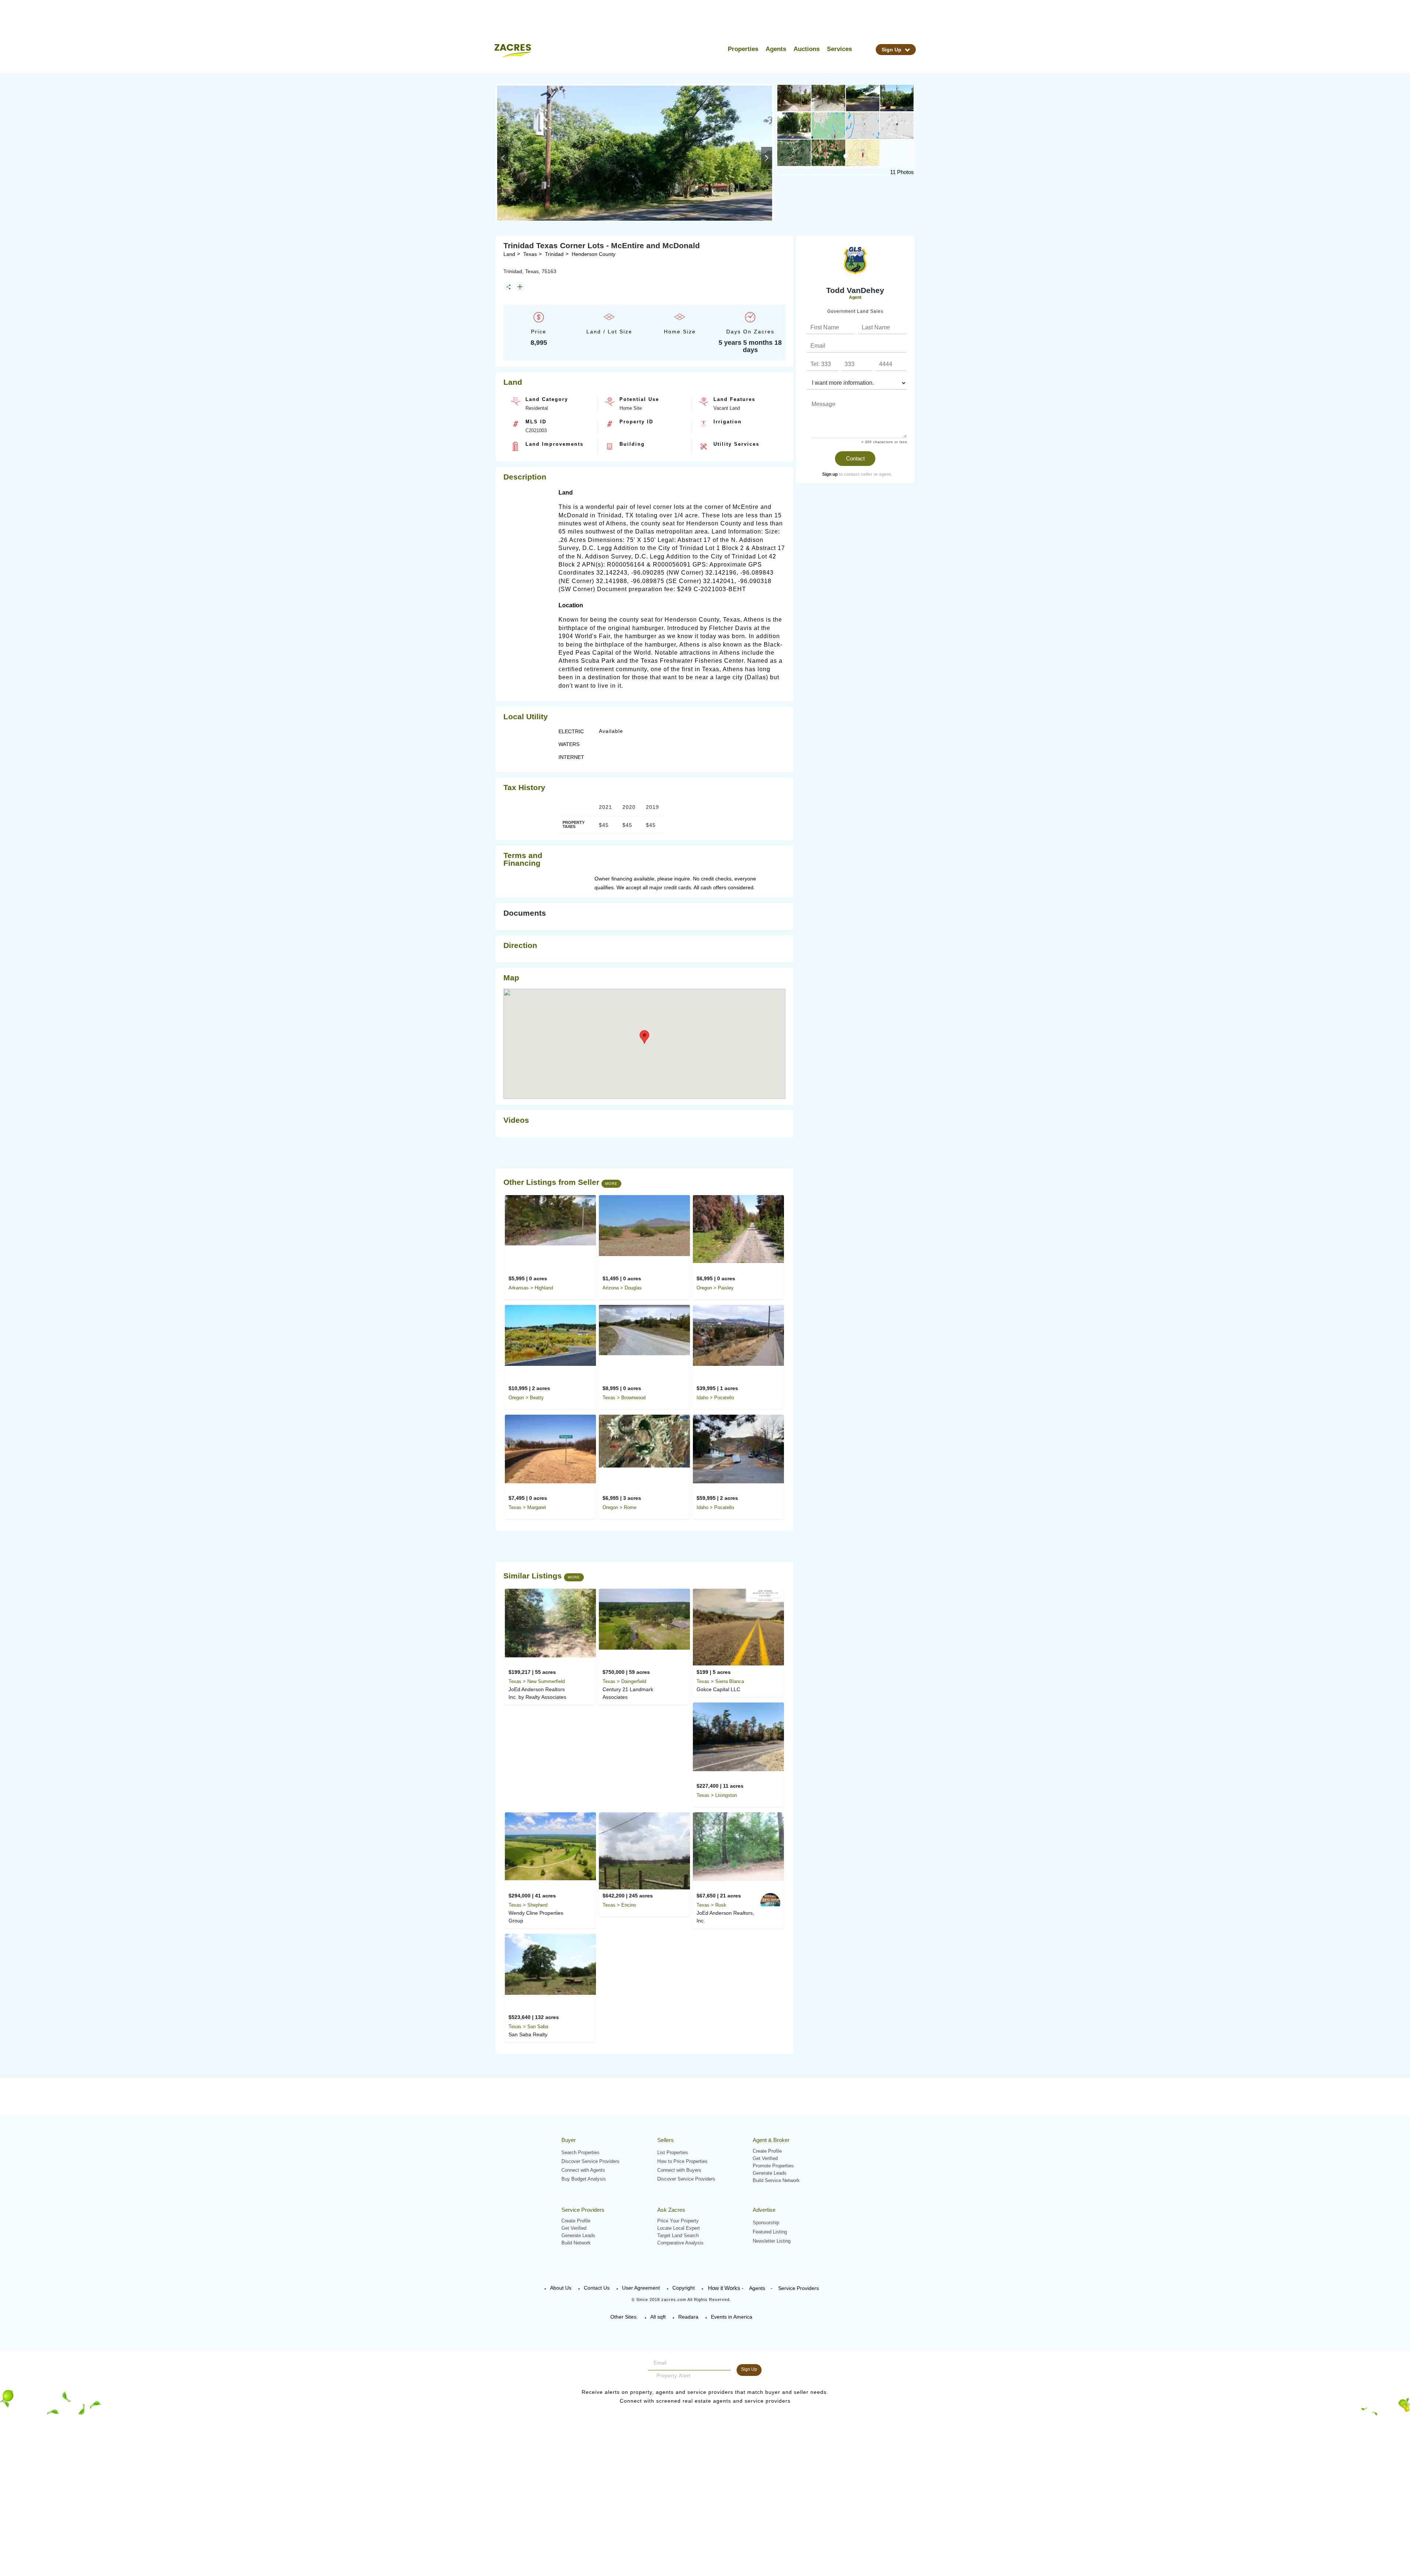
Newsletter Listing (772, 2241)
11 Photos (902, 172)
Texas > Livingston (717, 1795)
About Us (561, 2288)
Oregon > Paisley (715, 1288)
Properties (743, 49)
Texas (530, 254)
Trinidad (554, 254)
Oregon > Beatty (526, 1398)
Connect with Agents (583, 2170)
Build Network (576, 2243)
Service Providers (798, 2288)
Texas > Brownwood (624, 1398)
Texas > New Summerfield (537, 1681)
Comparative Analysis (680, 2243)
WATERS (569, 744)
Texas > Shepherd (528, 1905)
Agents (776, 49)
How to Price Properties (682, 2161)
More (611, 1184)
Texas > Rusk (711, 1905)
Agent (855, 297)
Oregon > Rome (619, 1507)
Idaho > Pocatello (715, 1398)
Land (509, 254)
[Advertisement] (851, 599)
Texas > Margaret (527, 1507)
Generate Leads (770, 2173)
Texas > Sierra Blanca (720, 1681)
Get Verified (765, 2158)
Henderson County (594, 254)
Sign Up (892, 50)
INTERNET (571, 757)
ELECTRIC (571, 731)
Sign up (830, 474)
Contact (855, 458)
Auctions (807, 49)
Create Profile (767, 2151)
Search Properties (581, 2152)
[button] (503, 158)
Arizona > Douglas (622, 1288)
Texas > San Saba (528, 2027)
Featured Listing (770, 2232)
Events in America (732, 2317)
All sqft (658, 2317)
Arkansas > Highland (531, 1288)
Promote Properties (773, 2166)
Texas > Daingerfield (624, 1681)
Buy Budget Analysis (584, 2179)
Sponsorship (766, 2223)
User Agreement (641, 2288)
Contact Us (597, 2288)
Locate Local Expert (679, 2228)
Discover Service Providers (590, 2161)
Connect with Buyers (679, 2170)
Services (839, 49)
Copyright (684, 2288)
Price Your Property (678, 2221)
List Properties (673, 2152)
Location (571, 605)
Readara (688, 2317)
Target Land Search (678, 2235)
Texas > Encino (619, 1905)
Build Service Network (776, 2180)
